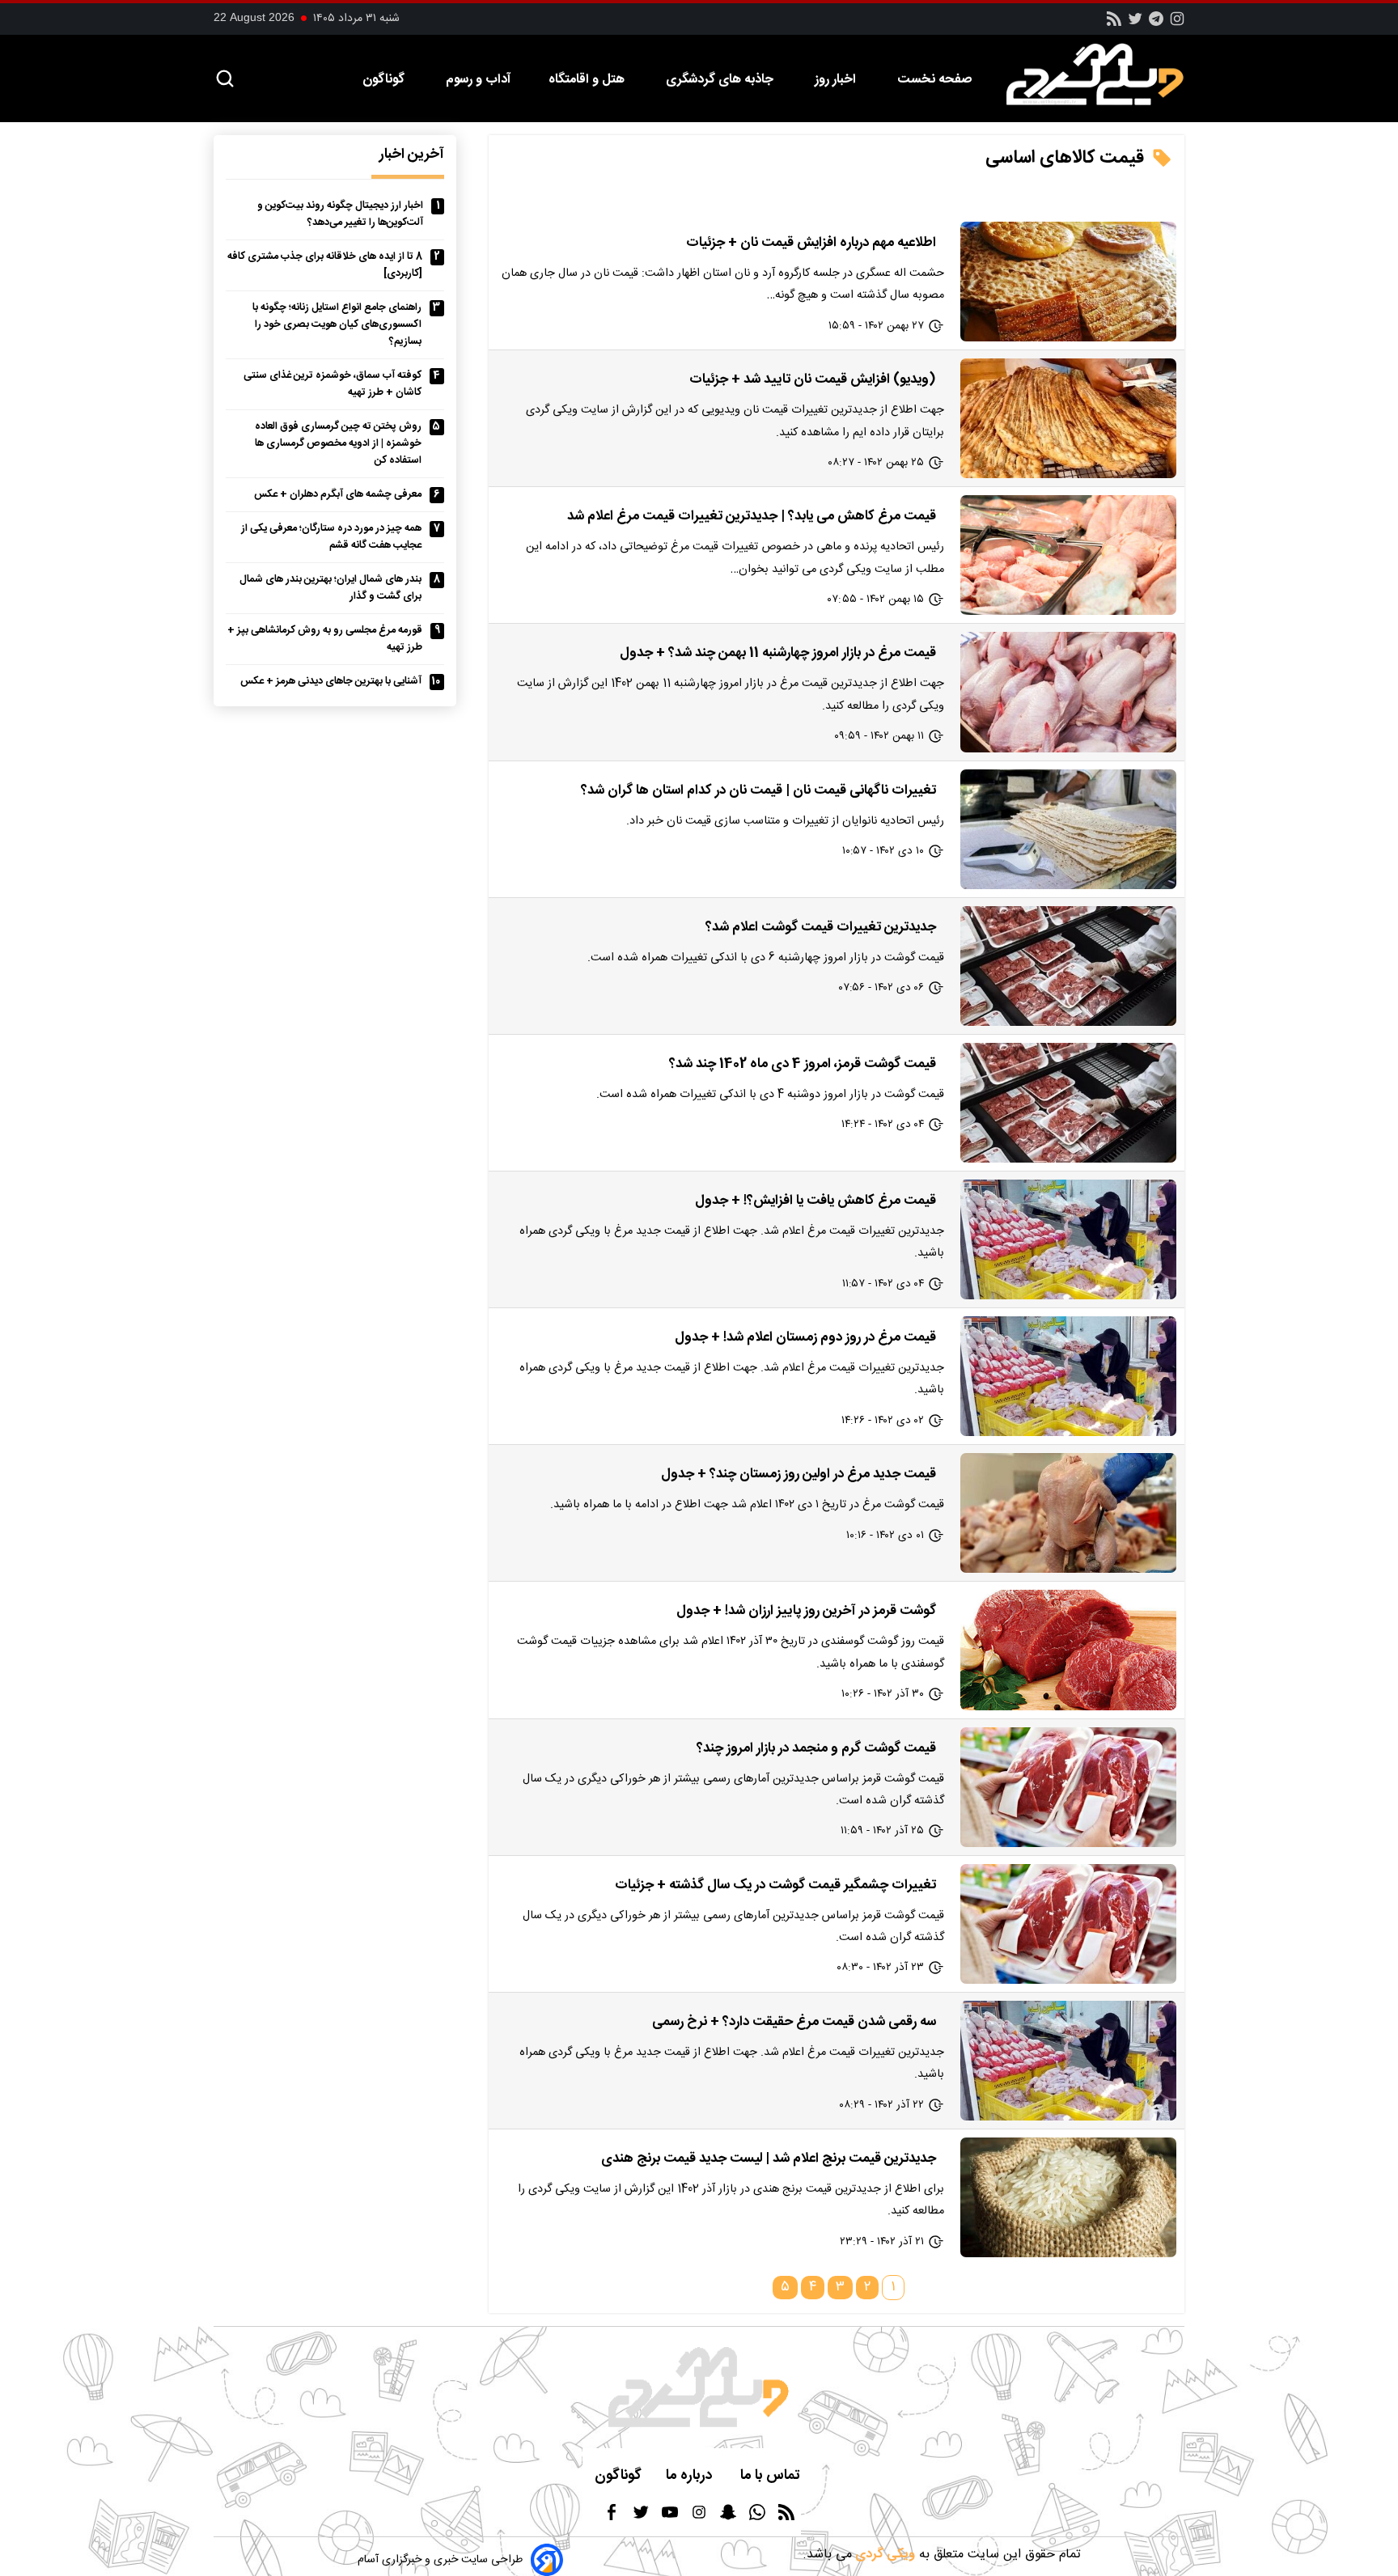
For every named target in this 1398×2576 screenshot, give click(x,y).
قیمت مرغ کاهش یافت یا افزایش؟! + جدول (815, 1201)
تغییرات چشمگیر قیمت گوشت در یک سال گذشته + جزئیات (775, 1885)
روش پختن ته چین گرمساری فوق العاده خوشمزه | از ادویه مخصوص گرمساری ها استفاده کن (338, 444)
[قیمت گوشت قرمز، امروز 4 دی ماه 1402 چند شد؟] (1068, 1103)
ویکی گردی (883, 2555)
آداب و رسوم (478, 80)
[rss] (1114, 24)
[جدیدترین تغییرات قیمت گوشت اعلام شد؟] (1068, 966)
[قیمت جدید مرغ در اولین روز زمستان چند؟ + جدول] (1068, 1513)
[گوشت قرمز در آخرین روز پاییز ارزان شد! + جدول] (1068, 1650)
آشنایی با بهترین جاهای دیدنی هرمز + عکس (331, 682)
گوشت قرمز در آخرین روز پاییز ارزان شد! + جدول (806, 1611)
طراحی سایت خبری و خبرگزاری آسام (440, 2560)
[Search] (225, 80)
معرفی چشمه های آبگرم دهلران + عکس (338, 495)
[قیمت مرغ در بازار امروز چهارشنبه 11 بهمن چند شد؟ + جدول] (1068, 692)
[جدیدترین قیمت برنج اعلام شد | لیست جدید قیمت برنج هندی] (1068, 2197)
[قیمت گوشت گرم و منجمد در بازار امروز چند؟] (1068, 1787)
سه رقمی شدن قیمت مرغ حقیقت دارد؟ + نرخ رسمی (794, 2022)
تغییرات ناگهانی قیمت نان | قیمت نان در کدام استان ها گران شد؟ (758, 790)
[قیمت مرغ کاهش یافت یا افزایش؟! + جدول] (1068, 1239)
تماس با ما (772, 2476)
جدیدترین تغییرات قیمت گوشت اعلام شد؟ (821, 927)
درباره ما (691, 2476)
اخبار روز (837, 80)
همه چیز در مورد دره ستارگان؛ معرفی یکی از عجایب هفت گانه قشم (331, 537)
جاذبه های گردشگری (721, 80)
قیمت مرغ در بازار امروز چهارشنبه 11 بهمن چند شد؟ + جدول (778, 653)
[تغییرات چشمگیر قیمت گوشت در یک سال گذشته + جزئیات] (1068, 1924)
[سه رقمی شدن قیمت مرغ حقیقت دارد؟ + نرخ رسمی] (1068, 2061)
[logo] (1104, 74)
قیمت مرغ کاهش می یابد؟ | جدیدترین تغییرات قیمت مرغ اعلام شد (752, 516)
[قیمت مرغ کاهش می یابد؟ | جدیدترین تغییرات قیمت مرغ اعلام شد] (1068, 555)
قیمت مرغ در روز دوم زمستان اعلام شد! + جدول (805, 1337)
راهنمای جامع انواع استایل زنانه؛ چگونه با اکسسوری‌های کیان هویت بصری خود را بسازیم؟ (337, 325)
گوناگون (385, 80)
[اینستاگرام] (1177, 24)
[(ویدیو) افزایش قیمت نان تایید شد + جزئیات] (1068, 418)
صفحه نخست (934, 80)
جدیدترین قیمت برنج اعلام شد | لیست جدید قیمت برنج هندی (769, 2159)
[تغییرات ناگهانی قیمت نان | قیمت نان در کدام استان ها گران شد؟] (1068, 829)
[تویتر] (1135, 24)
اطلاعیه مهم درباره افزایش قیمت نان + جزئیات (811, 243)
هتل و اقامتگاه (588, 80)
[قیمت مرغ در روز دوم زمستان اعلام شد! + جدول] (1068, 1376)
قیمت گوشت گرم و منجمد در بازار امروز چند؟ (816, 1748)
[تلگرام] (1156, 24)
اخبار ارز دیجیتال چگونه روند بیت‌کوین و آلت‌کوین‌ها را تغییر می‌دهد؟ (340, 214)
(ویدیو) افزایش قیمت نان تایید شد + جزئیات (813, 379)
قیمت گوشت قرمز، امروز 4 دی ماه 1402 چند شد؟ (803, 1064)
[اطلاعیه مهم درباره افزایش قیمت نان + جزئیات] (1068, 282)
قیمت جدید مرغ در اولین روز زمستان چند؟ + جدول (799, 1474)
